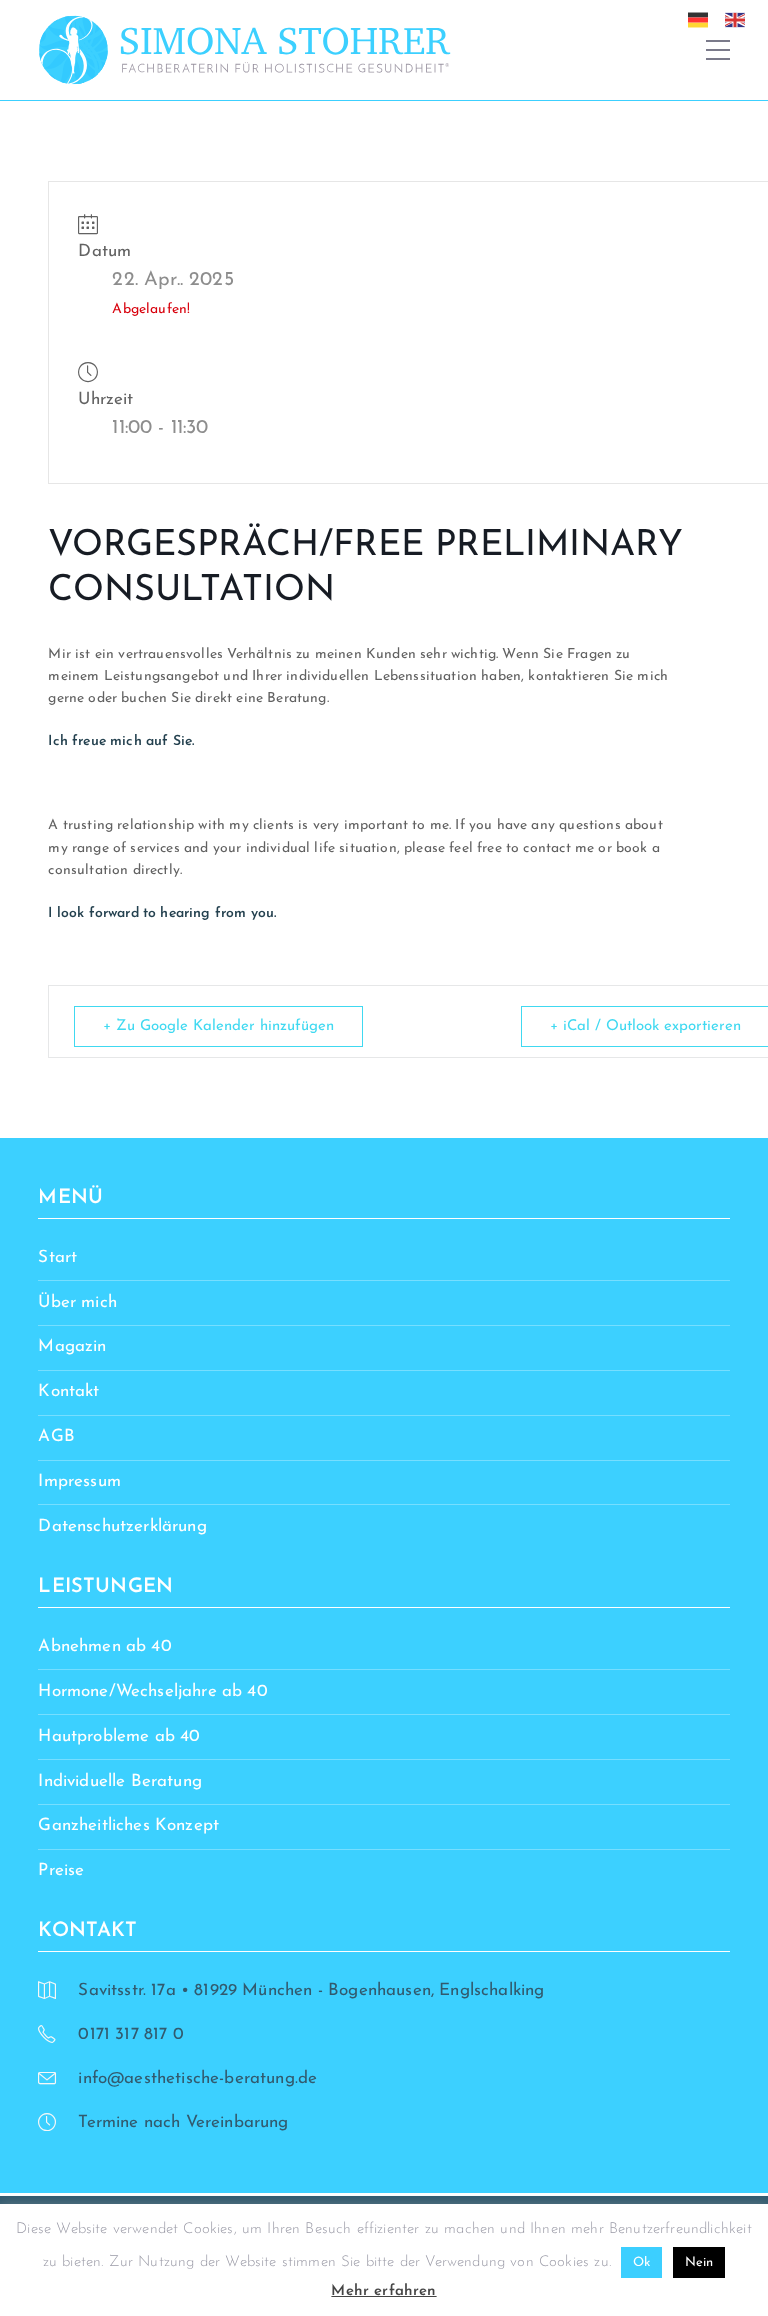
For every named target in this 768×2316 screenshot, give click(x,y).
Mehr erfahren (383, 2291)
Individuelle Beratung (120, 1781)
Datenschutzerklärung (122, 1526)
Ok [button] (641, 2262)
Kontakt (68, 1391)
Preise (61, 1870)
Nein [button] (699, 2262)
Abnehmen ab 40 (104, 1646)
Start (57, 1257)
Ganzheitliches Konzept (128, 1825)
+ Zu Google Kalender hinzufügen (218, 1026)
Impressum (79, 1481)
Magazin (72, 1346)
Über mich (77, 1302)
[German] (703, 18)
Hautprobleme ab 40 (119, 1736)
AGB (56, 1436)
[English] (740, 18)
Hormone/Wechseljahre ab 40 (152, 1691)
